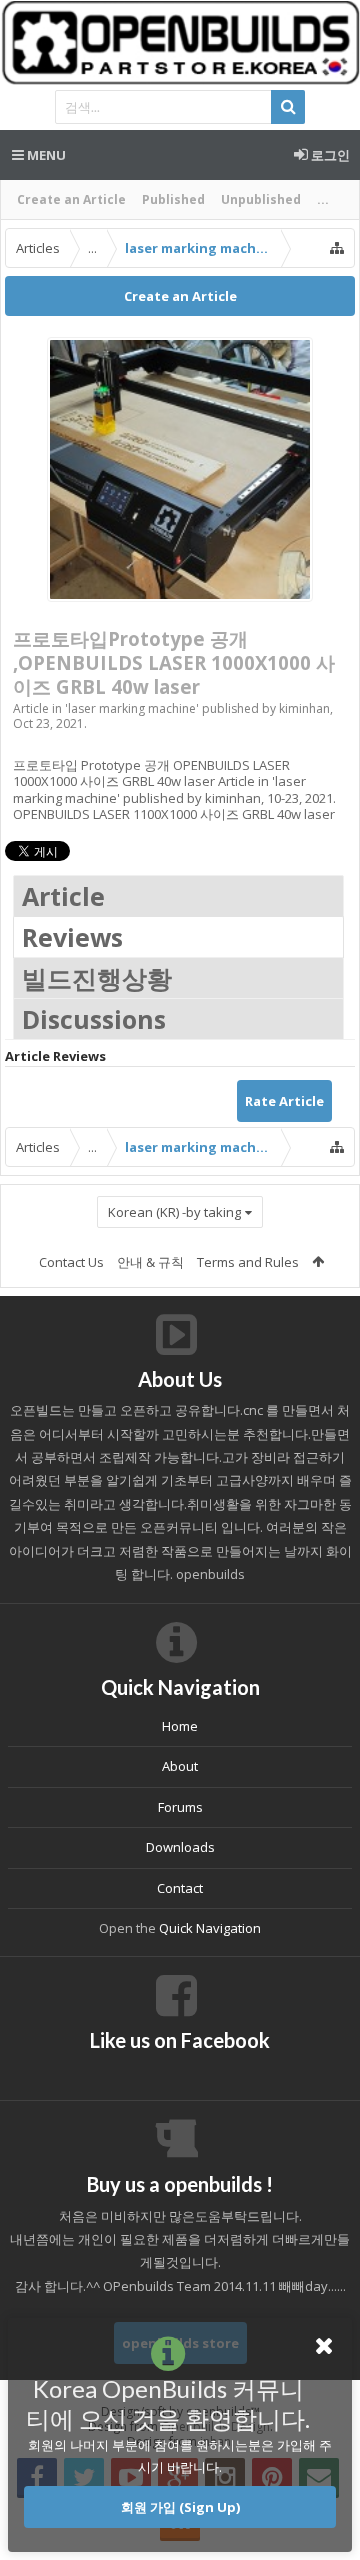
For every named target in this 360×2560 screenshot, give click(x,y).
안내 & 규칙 (150, 1262)
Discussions (94, 1019)
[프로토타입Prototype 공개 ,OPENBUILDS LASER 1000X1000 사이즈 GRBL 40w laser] (180, 469)
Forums (180, 1807)
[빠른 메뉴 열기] (337, 248)
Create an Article (71, 199)
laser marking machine (132, 708)
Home (180, 1726)
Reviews (72, 937)
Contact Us (71, 1262)
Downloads (180, 1847)
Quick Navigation (210, 1928)
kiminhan (304, 708)
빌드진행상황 (97, 978)
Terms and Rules (248, 1262)
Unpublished (261, 199)
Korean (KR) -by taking (174, 1212)
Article (63, 896)
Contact (180, 1888)
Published (173, 199)
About (180, 1766)
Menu (45, 155)
